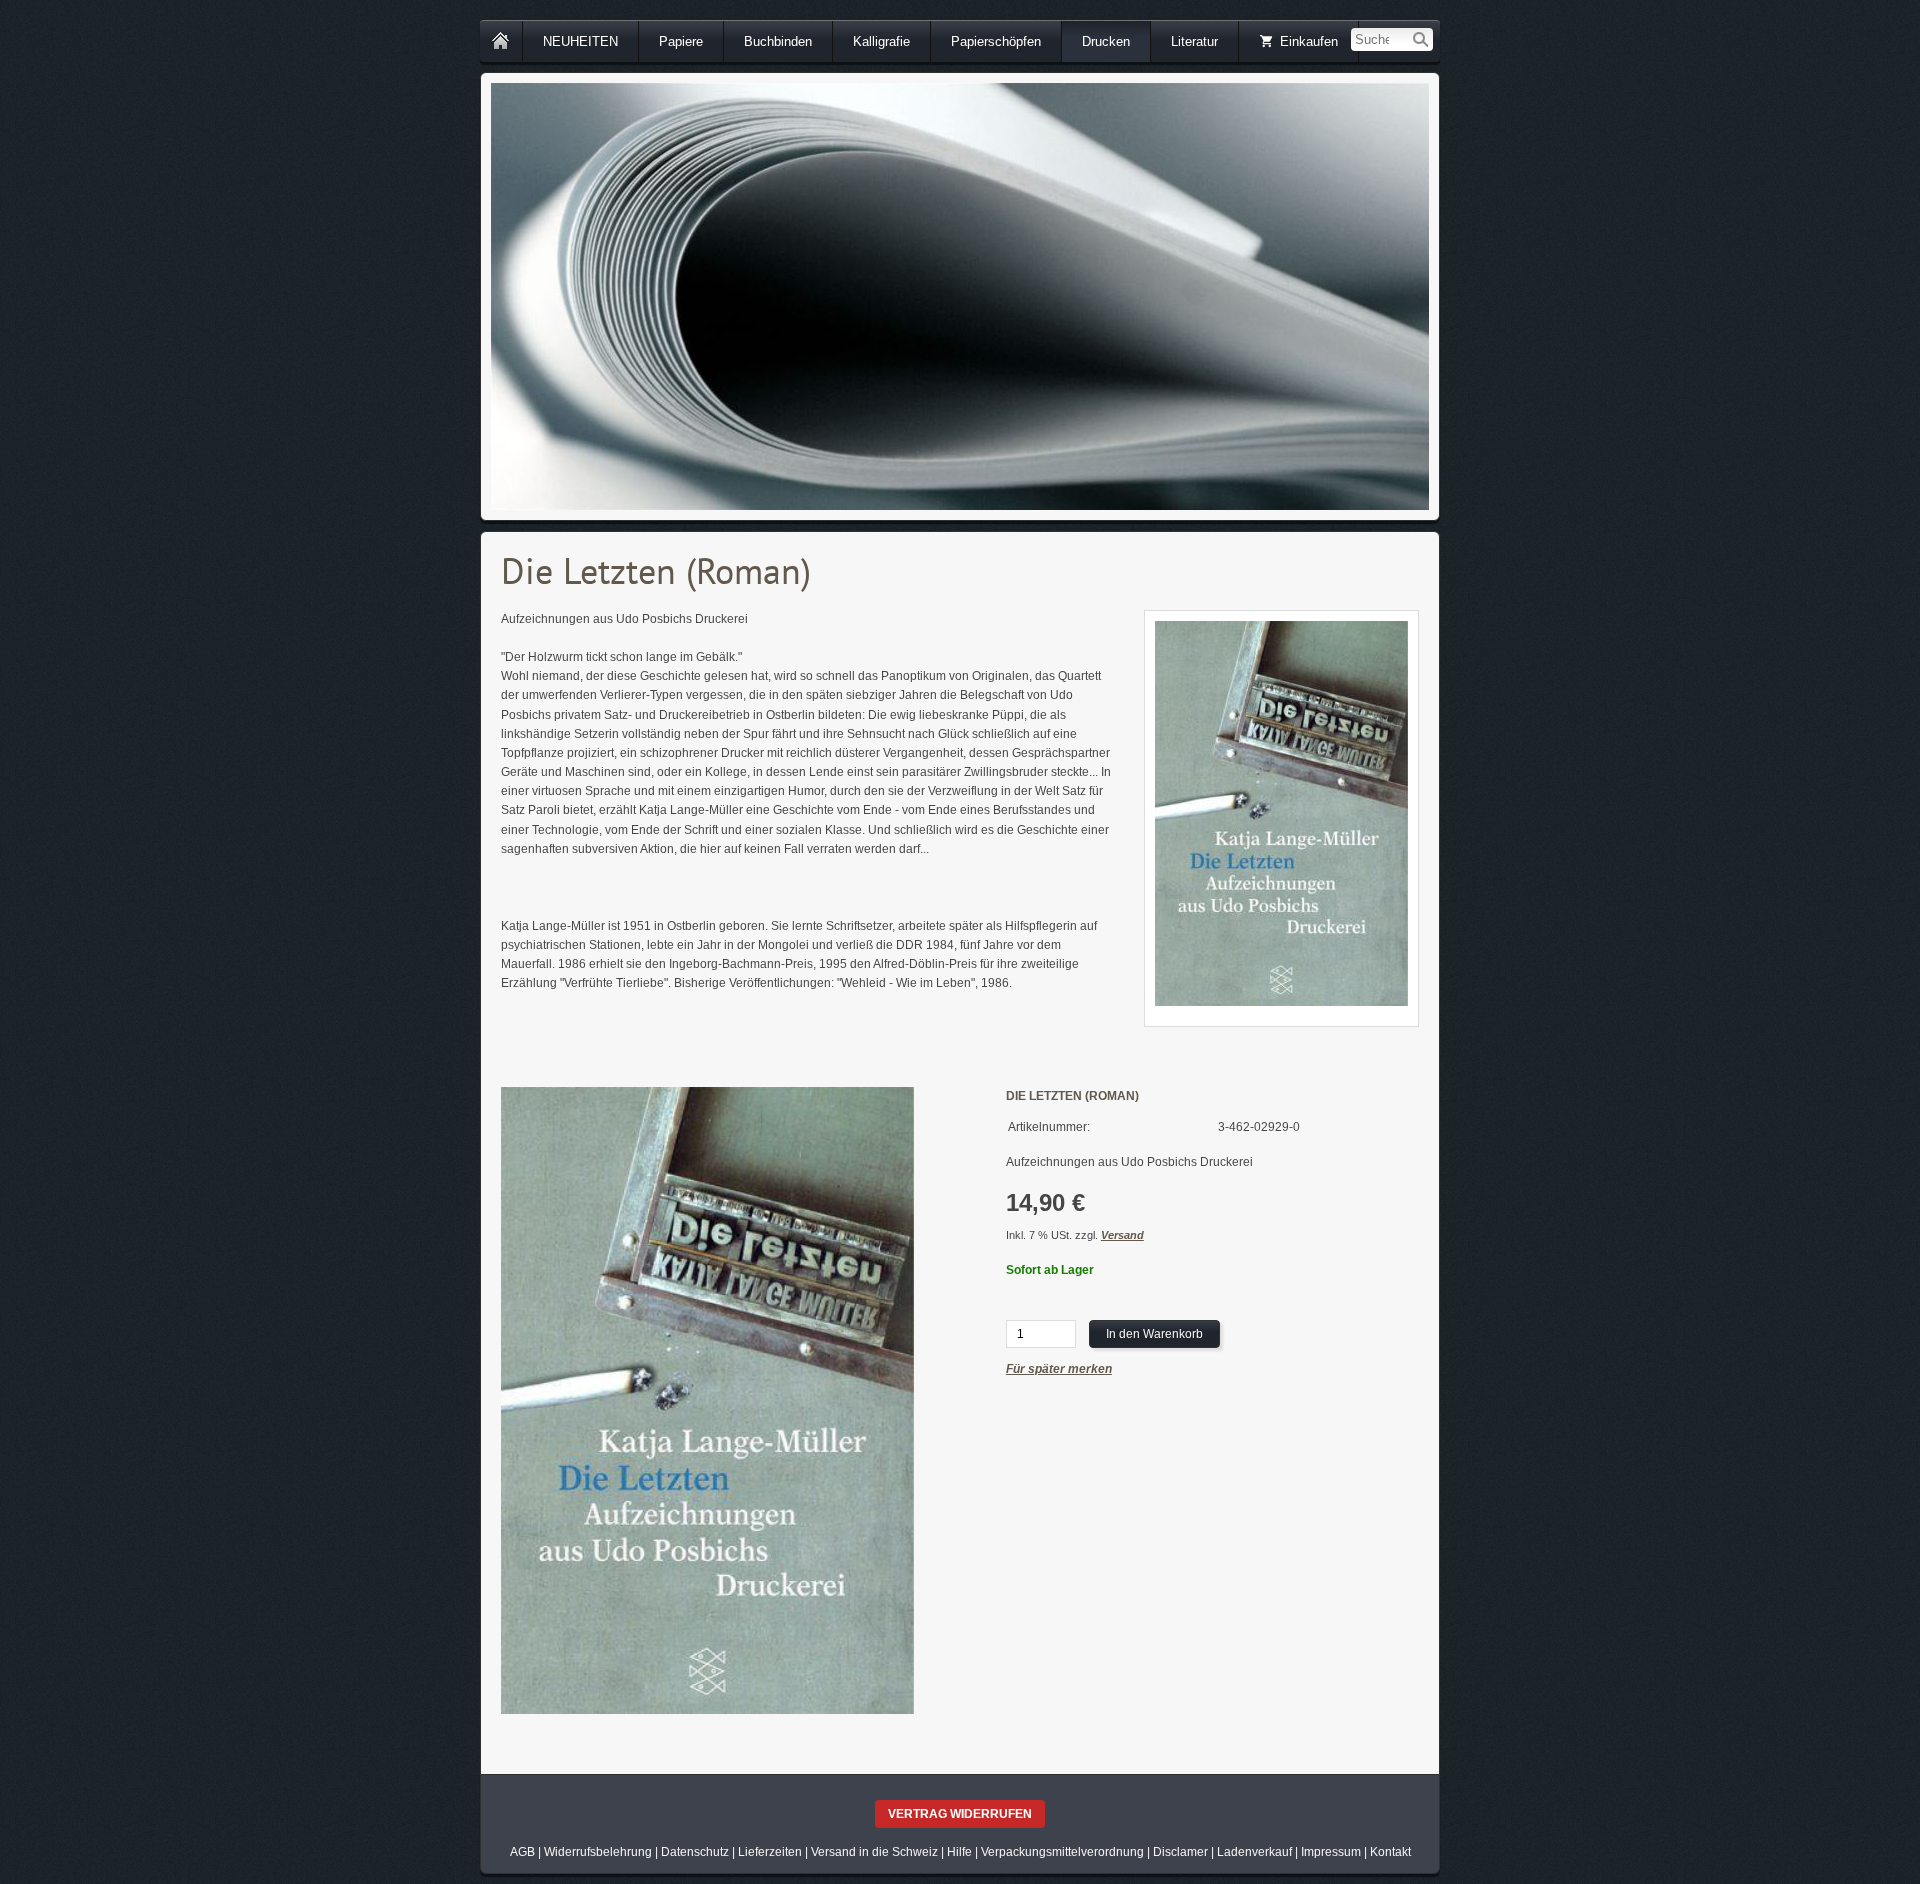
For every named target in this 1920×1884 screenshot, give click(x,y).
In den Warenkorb (1154, 1334)
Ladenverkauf (1254, 1852)
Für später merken (1059, 1369)
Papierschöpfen (996, 41)
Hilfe (959, 1852)
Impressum (1331, 1852)
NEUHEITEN (580, 41)
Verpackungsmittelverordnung (1062, 1852)
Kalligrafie (881, 41)
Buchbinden (778, 41)
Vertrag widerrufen (960, 1814)
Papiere (681, 41)
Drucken (1106, 41)
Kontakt (1390, 1852)
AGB (522, 1852)
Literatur (1194, 41)
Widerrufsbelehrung (598, 1852)
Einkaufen (1309, 41)
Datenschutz (695, 1852)
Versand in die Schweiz (874, 1852)
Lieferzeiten (770, 1852)
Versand (1122, 1235)
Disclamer (1180, 1852)
